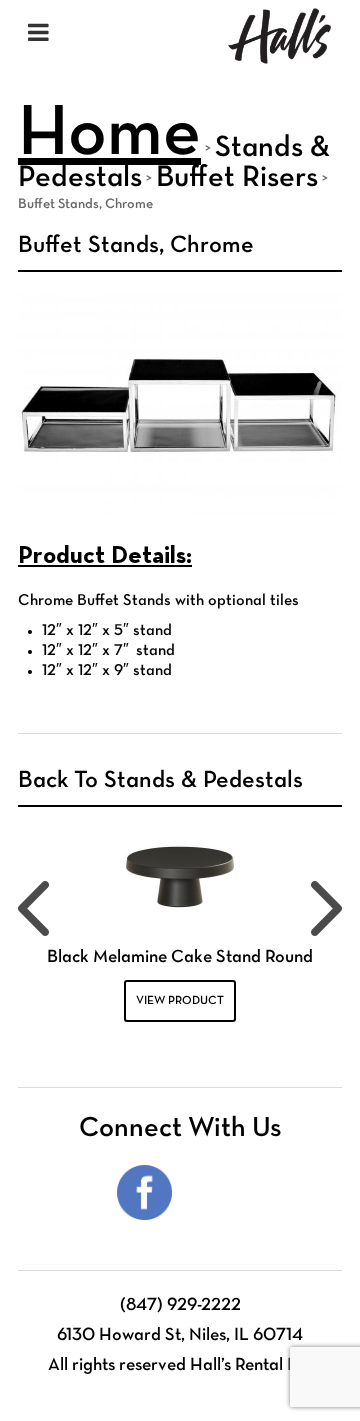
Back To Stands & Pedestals (160, 781)
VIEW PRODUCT (180, 1001)
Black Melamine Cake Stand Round (180, 957)
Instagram (215, 1192)
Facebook (144, 1192)
